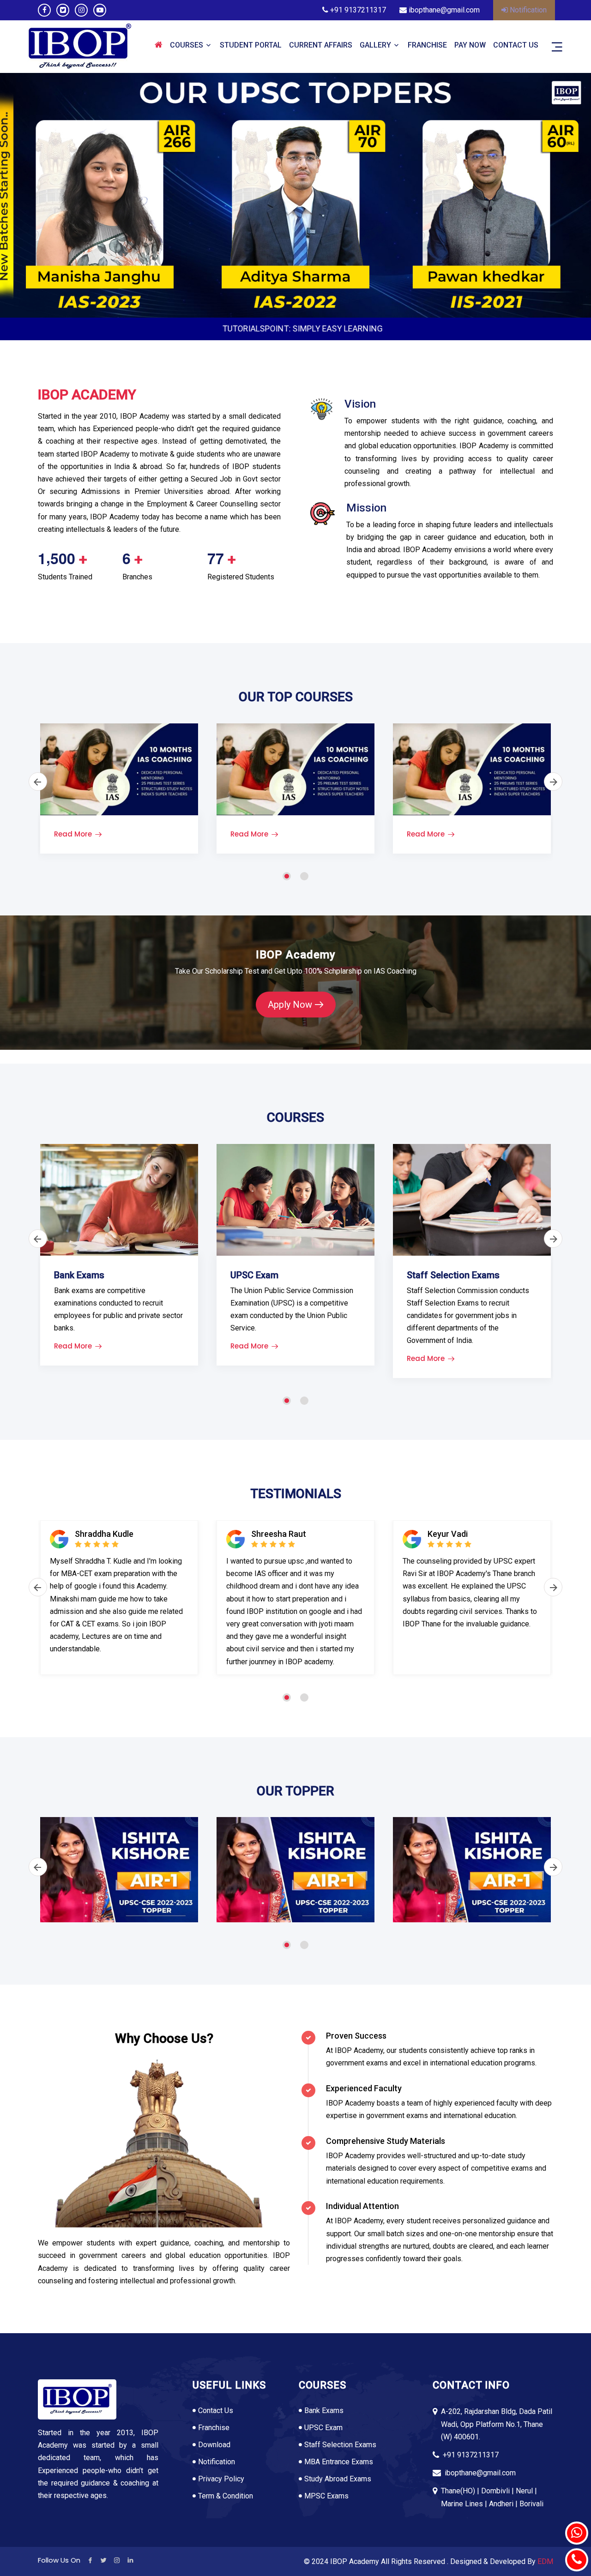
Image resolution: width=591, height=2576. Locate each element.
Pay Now (470, 45)
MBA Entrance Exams (339, 2462)
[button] (287, 874)
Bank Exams (324, 2410)
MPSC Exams (326, 2496)
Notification (527, 10)
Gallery (375, 45)
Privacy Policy (221, 2479)
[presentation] (58, 198)
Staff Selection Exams (340, 2445)
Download (214, 2445)
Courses (187, 45)
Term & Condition (226, 2496)
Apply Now (290, 1005)
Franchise (427, 45)
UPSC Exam (323, 2428)
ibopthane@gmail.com (443, 10)
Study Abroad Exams (338, 2479)
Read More (73, 834)
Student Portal (251, 45)
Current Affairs (321, 45)
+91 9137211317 (357, 10)
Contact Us (516, 45)
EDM (545, 2561)
